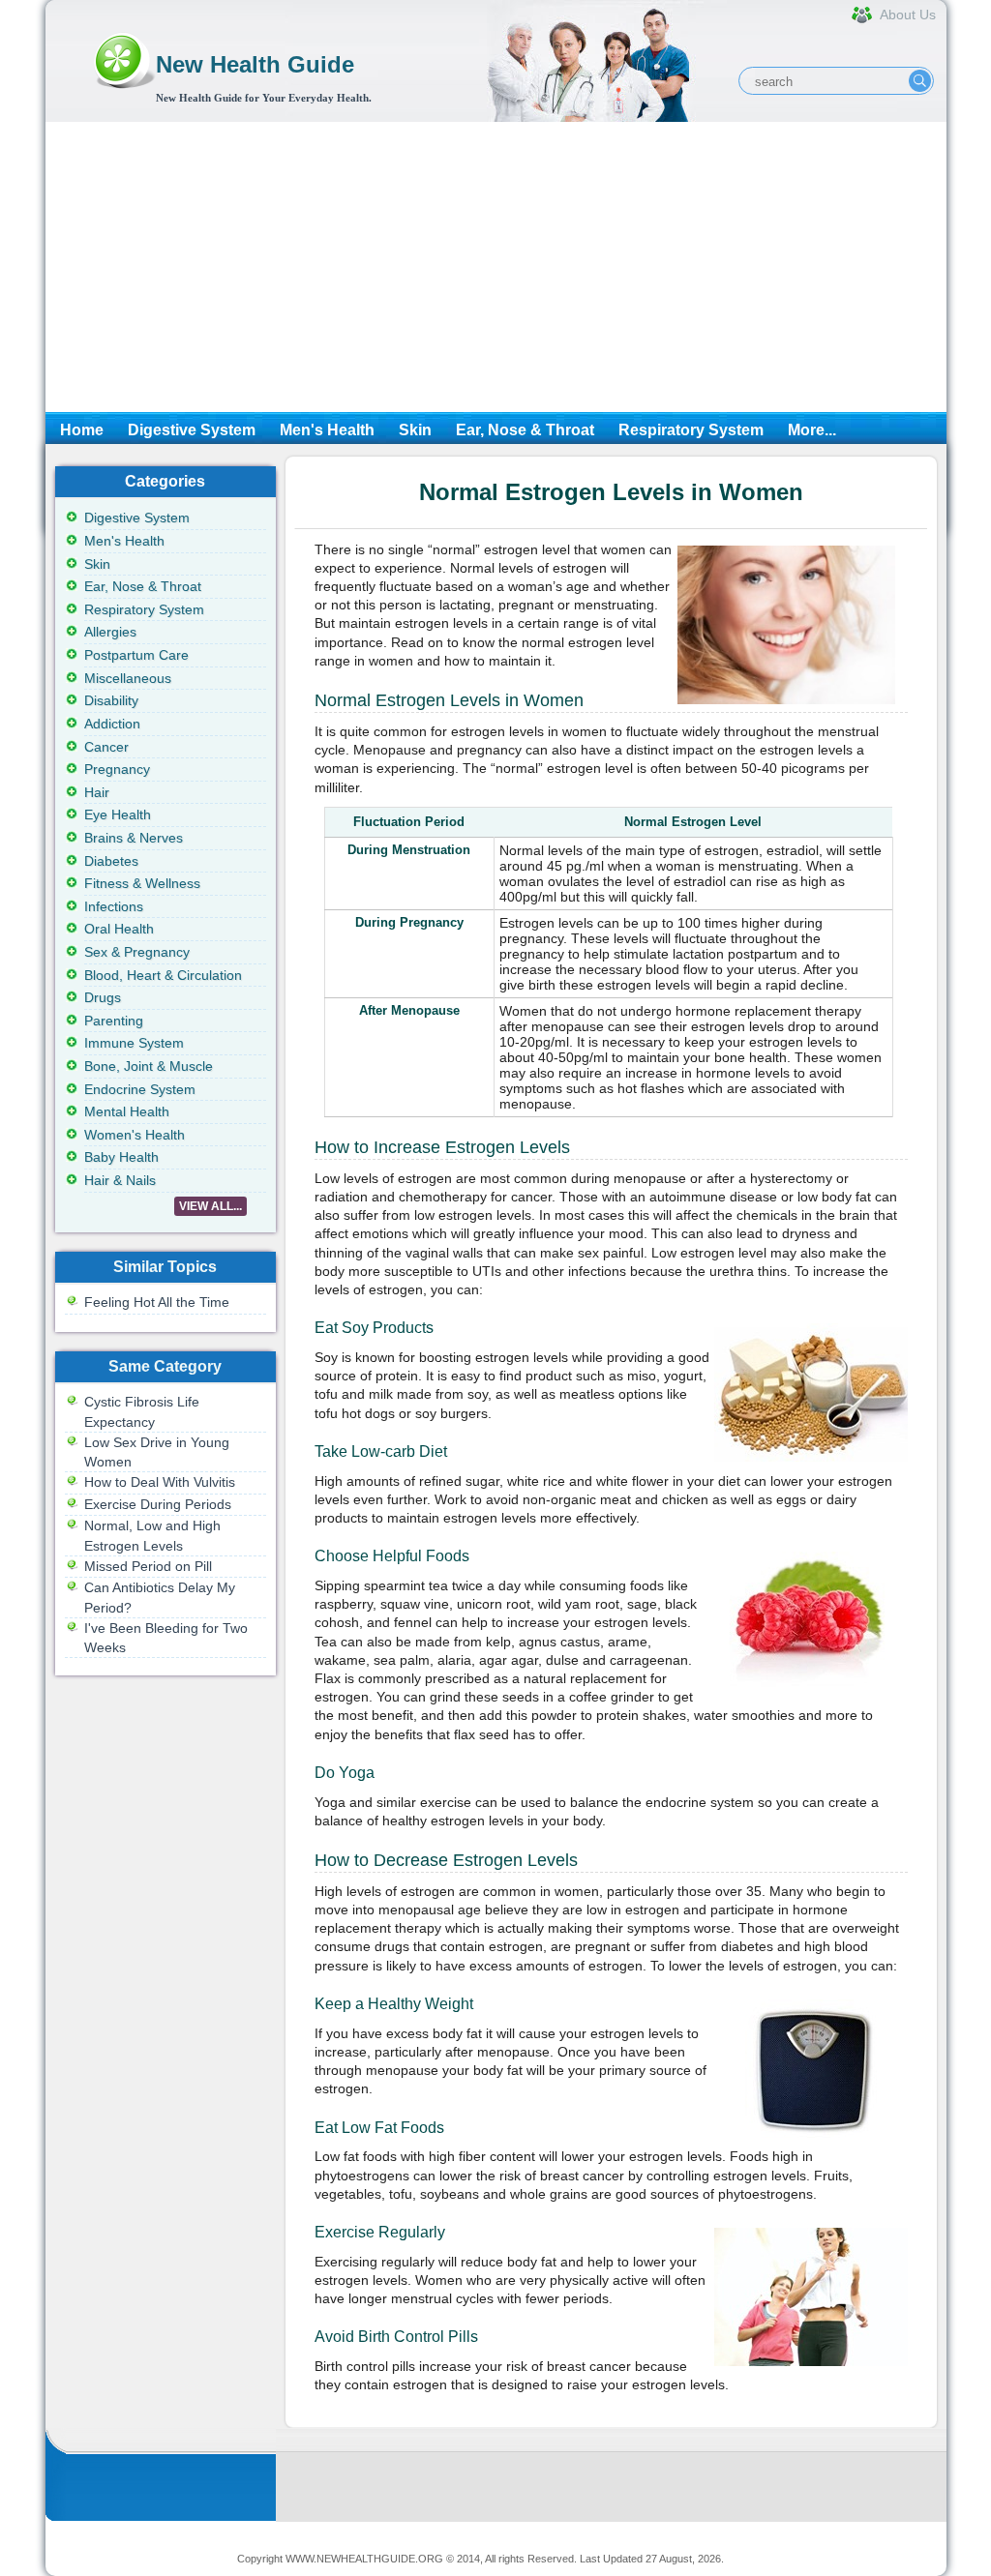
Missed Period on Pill (148, 1566)
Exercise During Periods (158, 1504)
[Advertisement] (496, 267)
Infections (114, 906)
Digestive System (192, 430)
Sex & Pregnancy (137, 952)
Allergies (110, 632)
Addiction (112, 724)
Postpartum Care (136, 655)
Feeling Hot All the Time (157, 1302)
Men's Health (327, 430)
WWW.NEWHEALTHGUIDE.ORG (364, 2559)
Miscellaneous (128, 678)
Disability (111, 700)
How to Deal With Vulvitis (160, 1482)
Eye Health (118, 814)
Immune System (134, 1043)
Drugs (103, 997)
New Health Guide (255, 64)
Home (82, 430)
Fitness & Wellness (142, 883)
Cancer (106, 747)
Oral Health (119, 929)
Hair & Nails (120, 1180)
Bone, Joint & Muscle (149, 1066)
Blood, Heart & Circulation (163, 975)
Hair (97, 792)
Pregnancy (117, 769)
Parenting (114, 1021)
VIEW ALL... (210, 1206)
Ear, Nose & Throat (525, 430)
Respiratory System (691, 430)
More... (812, 430)
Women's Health (135, 1135)
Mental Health (127, 1111)
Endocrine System (140, 1089)
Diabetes (111, 861)
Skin (415, 430)
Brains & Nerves (134, 838)
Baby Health (121, 1157)
